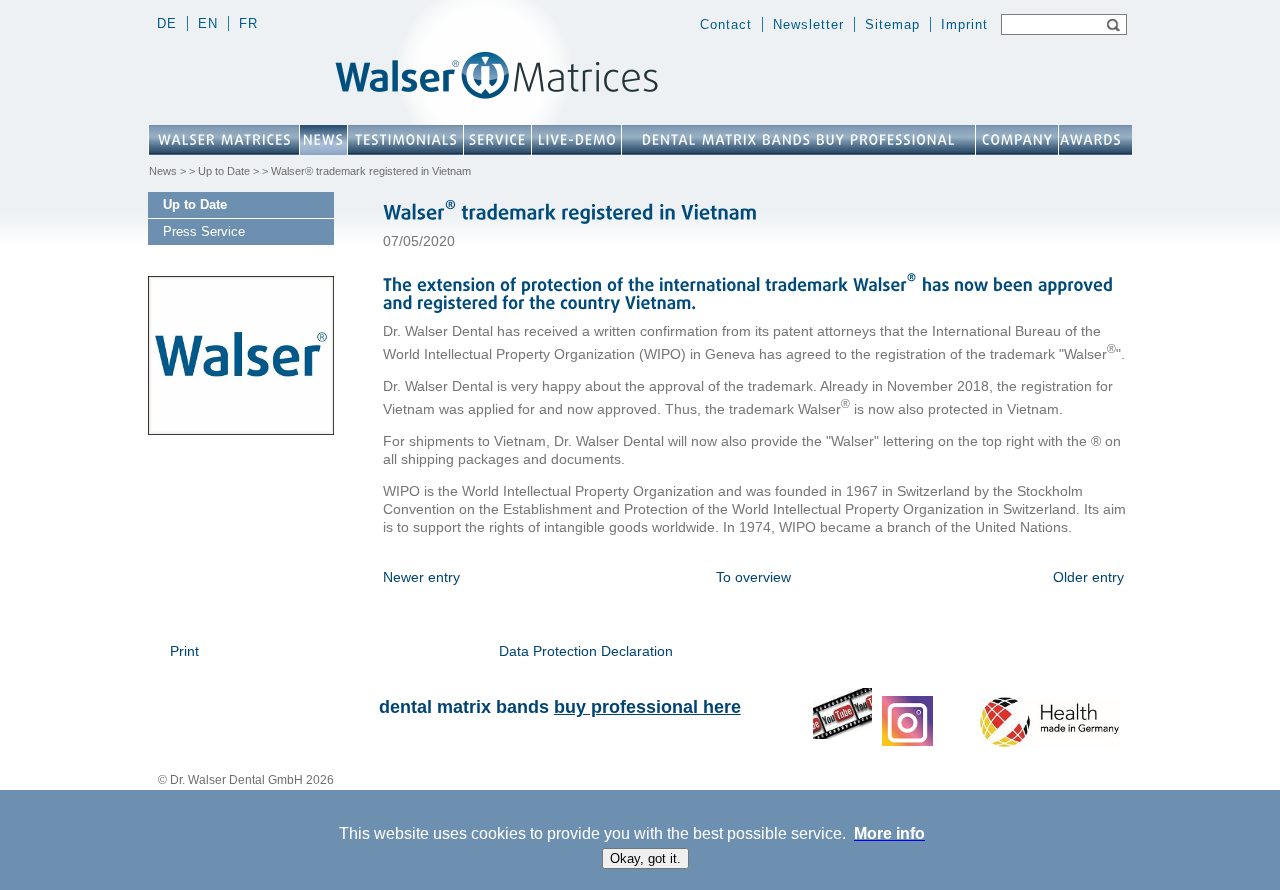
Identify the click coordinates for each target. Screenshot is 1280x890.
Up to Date (224, 171)
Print (184, 651)
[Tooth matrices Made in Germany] (1049, 742)
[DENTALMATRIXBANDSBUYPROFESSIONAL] (798, 140)
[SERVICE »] (497, 140)
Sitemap (892, 24)
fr (248, 23)
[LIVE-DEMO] (576, 140)
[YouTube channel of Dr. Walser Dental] (842, 735)
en (208, 23)
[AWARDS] (1090, 140)
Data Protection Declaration (586, 651)
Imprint (964, 24)
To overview (753, 577)
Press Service (204, 231)
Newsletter (808, 24)
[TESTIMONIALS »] (405, 140)
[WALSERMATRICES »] (224, 140)
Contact (726, 24)
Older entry (1088, 577)
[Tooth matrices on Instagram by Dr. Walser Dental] (907, 742)
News (163, 171)
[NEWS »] (323, 140)
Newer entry (421, 577)
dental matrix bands (560, 707)
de (167, 23)
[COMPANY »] (1017, 140)
